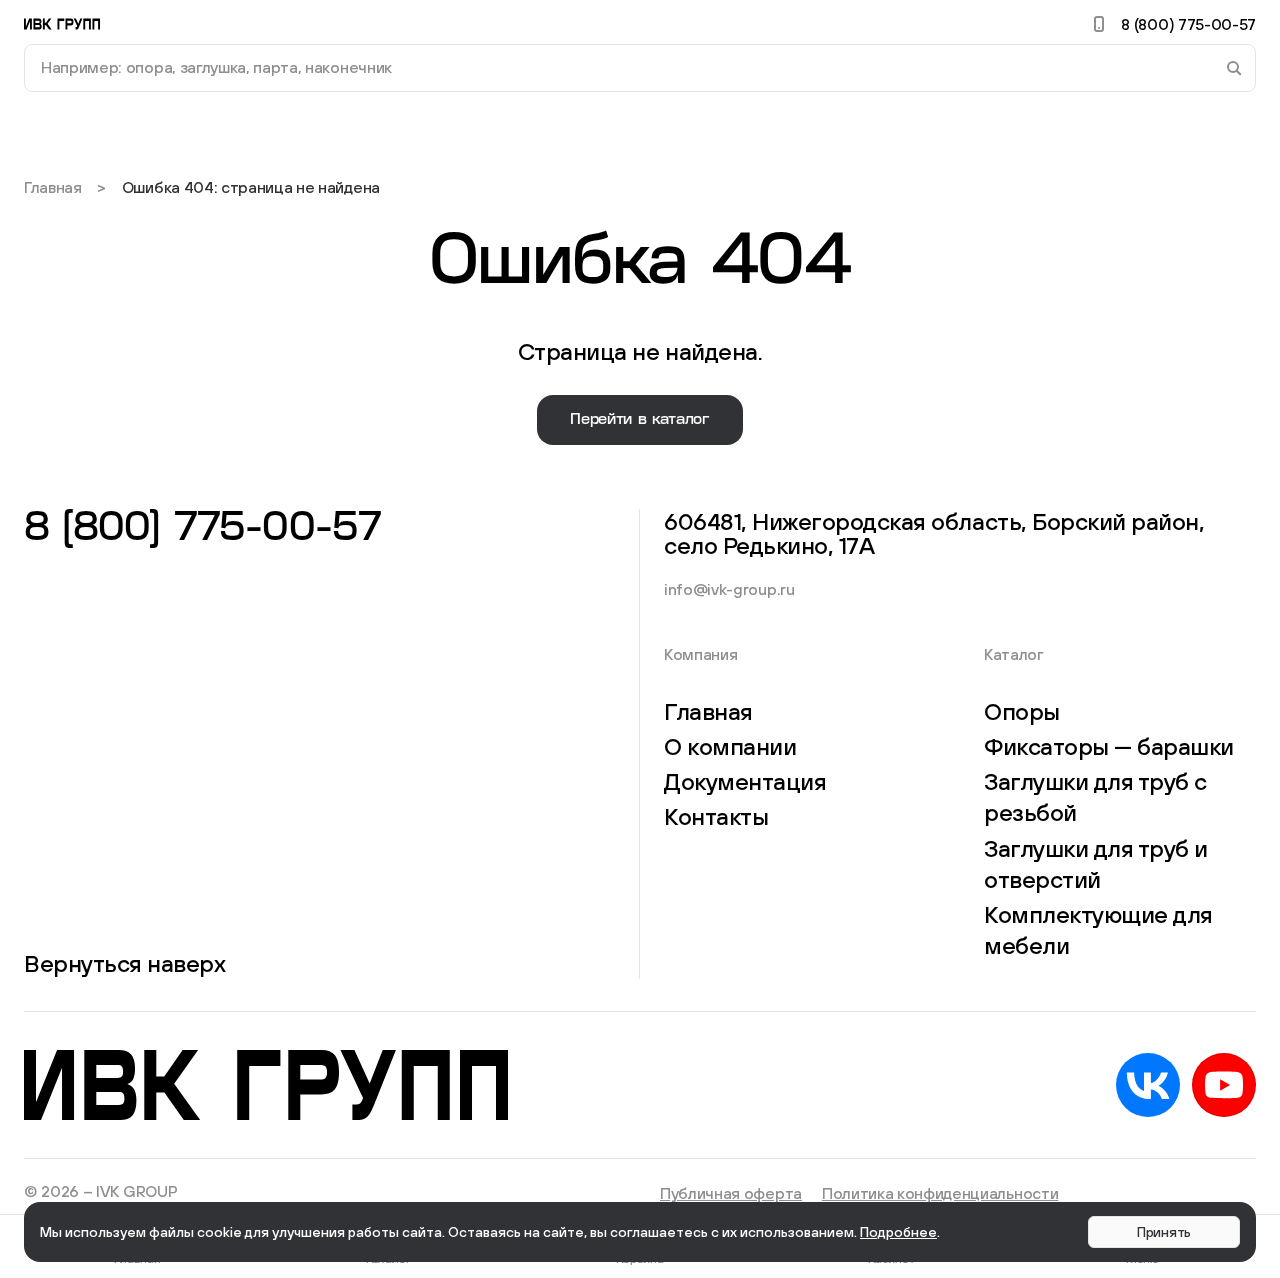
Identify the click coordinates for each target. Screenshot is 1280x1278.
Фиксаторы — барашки (1109, 746)
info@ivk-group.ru (729, 589)
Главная (53, 187)
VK (1148, 1085)
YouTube (1224, 1085)
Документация (745, 781)
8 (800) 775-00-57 (1188, 24)
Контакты (716, 816)
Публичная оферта (731, 1193)
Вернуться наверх (124, 963)
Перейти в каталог (640, 419)
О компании (730, 746)
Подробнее (898, 1232)
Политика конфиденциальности (940, 1193)
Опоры (1022, 711)
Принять (1164, 1232)
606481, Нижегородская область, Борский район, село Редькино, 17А (939, 533)
